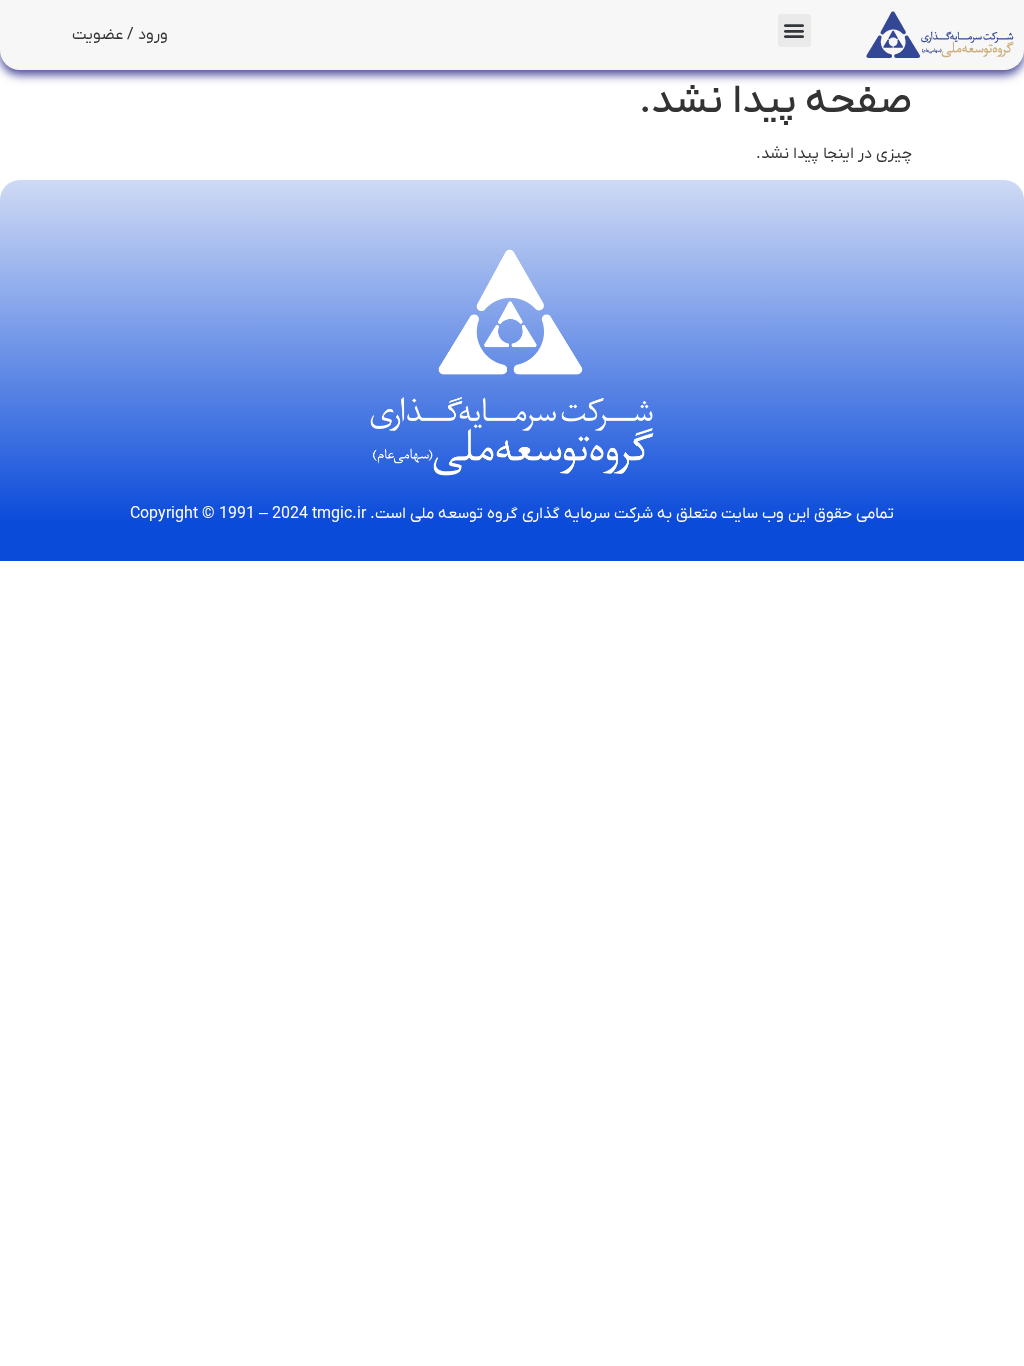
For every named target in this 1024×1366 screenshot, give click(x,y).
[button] (794, 30)
